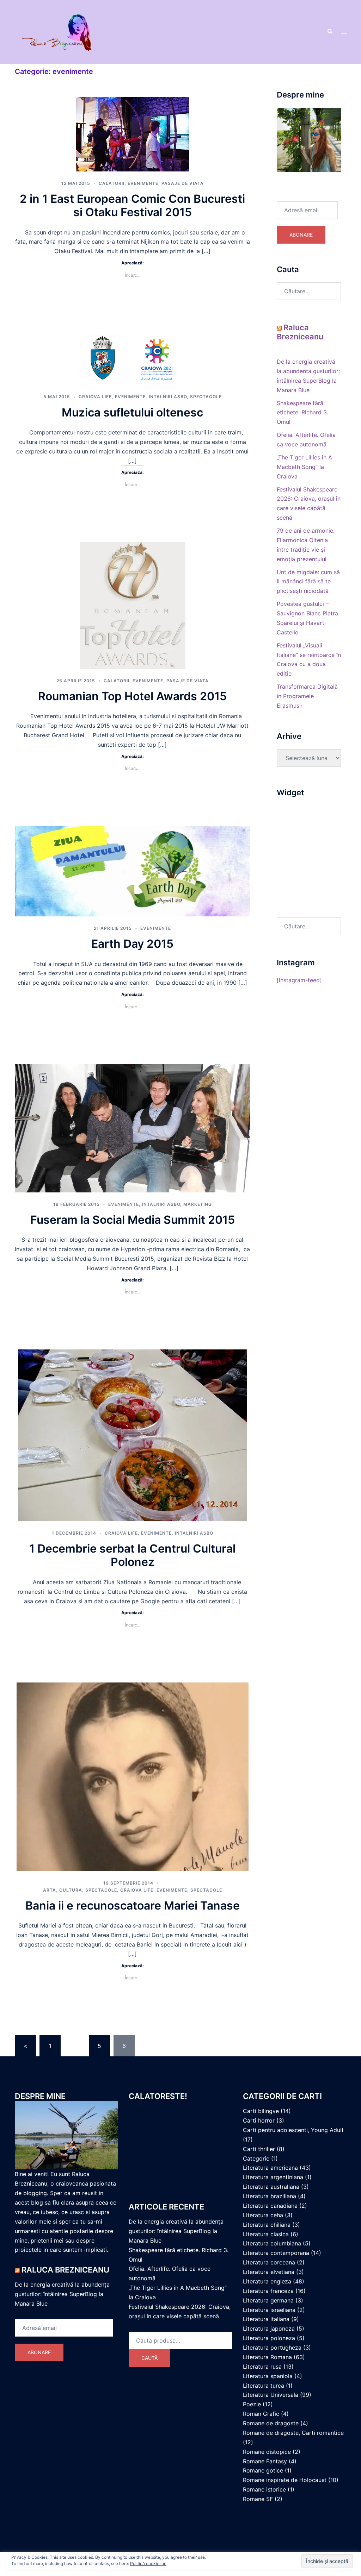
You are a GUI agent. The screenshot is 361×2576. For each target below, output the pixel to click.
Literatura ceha (263, 2215)
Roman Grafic (261, 2414)
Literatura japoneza (269, 2329)
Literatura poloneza (269, 2338)
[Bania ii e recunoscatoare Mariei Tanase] (133, 1776)
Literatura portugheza (272, 2348)
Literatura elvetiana (269, 2272)
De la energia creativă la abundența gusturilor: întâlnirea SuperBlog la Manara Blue (62, 2294)
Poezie (252, 2404)
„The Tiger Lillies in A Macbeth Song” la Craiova (304, 467)
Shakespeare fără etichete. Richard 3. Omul (302, 413)
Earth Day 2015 (132, 944)
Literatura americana (270, 2168)
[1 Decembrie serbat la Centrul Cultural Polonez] (133, 1435)
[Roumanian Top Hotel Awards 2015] (133, 605)
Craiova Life (95, 397)
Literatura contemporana (276, 2253)
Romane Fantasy (265, 2461)
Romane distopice (267, 2452)
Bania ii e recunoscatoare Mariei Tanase (133, 1906)
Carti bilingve (261, 2111)
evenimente (143, 183)
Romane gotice (263, 2470)
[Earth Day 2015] (133, 871)
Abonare (301, 235)
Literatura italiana (266, 2319)
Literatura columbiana (272, 2243)
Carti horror (259, 2120)
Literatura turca (264, 2386)
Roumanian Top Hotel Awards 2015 (132, 696)
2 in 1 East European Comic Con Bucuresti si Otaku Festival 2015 (132, 205)
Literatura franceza (268, 2291)
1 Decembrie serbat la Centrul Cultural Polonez (132, 1555)
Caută (149, 2358)
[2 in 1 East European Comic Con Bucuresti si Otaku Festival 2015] (133, 133)
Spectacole (206, 397)
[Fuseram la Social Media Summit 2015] (133, 1128)
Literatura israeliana (269, 2310)
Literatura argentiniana (273, 2177)
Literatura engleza (267, 2281)
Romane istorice (264, 2489)
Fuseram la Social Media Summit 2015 (133, 1220)
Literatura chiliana (267, 2225)
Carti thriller (259, 2149)
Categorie (256, 2158)
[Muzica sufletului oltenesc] (132, 358)
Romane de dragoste (271, 2423)
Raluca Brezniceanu (300, 332)
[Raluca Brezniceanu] (66, 31)
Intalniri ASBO (168, 397)
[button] (330, 32)
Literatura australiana (271, 2187)
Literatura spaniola (268, 2376)
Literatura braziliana (270, 2196)
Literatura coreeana (269, 2262)
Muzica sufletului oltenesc (132, 412)
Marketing (198, 1204)
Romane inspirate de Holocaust (285, 2480)
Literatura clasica (266, 2234)
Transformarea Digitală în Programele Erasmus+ (307, 696)
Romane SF (258, 2499)
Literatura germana (268, 2300)
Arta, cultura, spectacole (80, 1890)
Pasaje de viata (183, 183)
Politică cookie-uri (148, 2564)
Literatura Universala (271, 2395)
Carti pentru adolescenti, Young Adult (293, 2130)
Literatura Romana (267, 2357)
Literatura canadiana (270, 2206)
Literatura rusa (262, 2367)
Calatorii (112, 183)
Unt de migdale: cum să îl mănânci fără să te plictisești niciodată (308, 582)
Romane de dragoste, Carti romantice (293, 2433)
